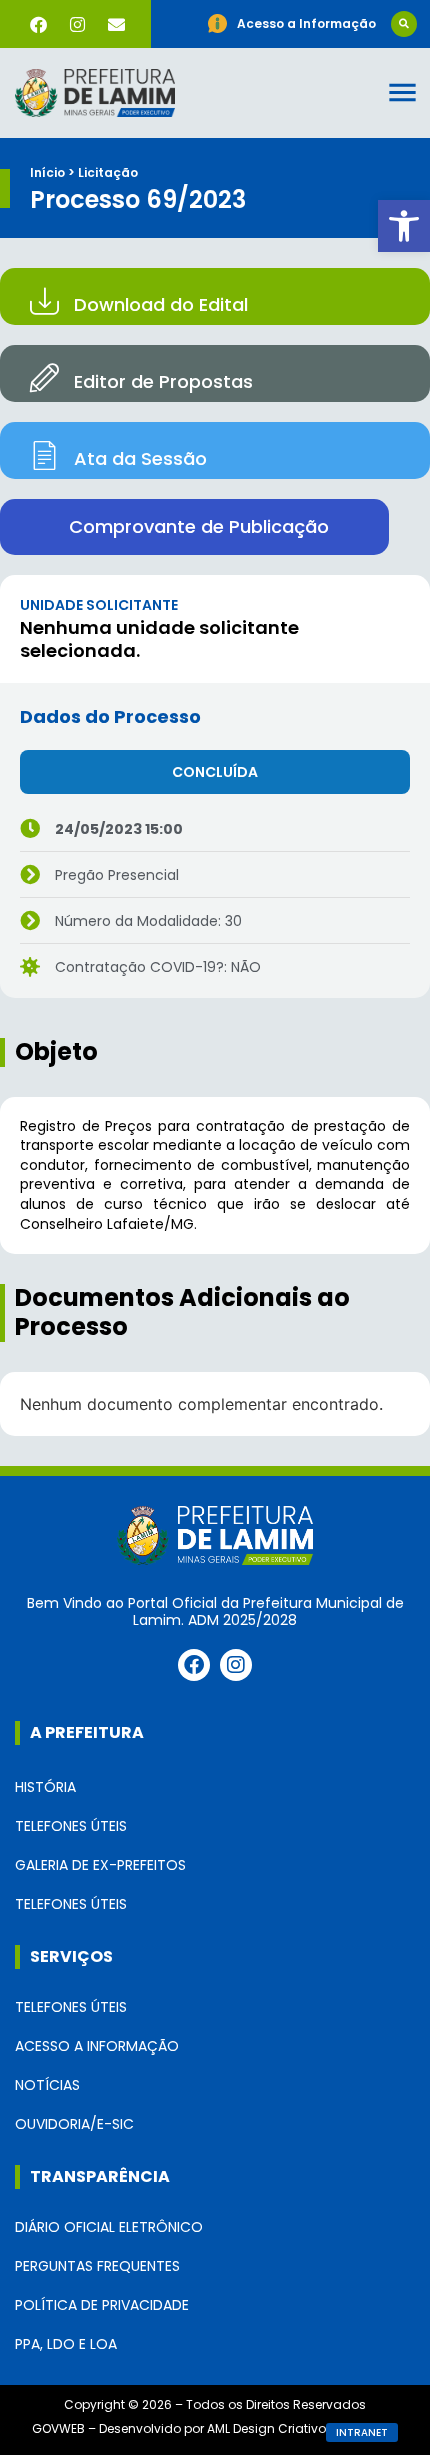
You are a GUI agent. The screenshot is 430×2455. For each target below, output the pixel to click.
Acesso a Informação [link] (97, 2046)
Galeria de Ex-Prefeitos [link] (100, 1865)
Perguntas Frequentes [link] (97, 2266)
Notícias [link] (47, 2085)
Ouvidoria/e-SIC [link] (74, 2124)
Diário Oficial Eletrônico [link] (109, 2227)
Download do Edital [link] (161, 304)
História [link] (45, 1787)
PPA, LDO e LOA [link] (66, 2344)
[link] (404, 226)
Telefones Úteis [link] (71, 1826)
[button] (404, 24)
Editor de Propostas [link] (163, 381)
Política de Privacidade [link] (102, 2305)
